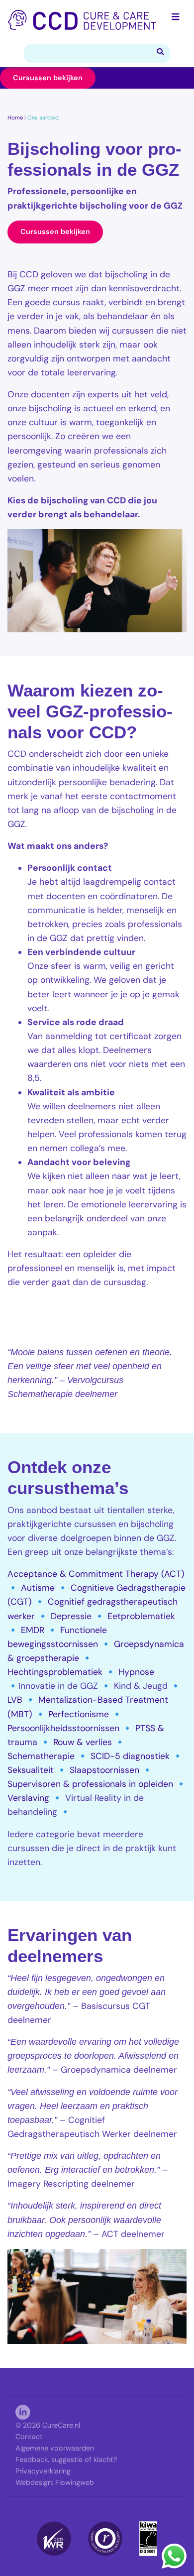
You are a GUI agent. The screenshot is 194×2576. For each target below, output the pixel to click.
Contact (29, 2437)
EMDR (33, 1630)
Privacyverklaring (43, 2471)
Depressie (71, 1616)
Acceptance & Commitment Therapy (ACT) (96, 1574)
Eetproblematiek (141, 1616)
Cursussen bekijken (48, 78)
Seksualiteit (31, 1770)
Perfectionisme (79, 1714)
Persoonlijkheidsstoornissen (63, 1728)
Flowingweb (75, 2482)
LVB (15, 1700)
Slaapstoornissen (104, 1770)
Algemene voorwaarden (55, 2448)
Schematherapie (41, 1756)
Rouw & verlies (83, 1742)
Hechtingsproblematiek (55, 1672)
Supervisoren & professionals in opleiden (90, 1784)
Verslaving (28, 1798)
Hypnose (136, 1672)
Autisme (38, 1588)
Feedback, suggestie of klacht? (66, 2459)
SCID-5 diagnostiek (130, 1756)
